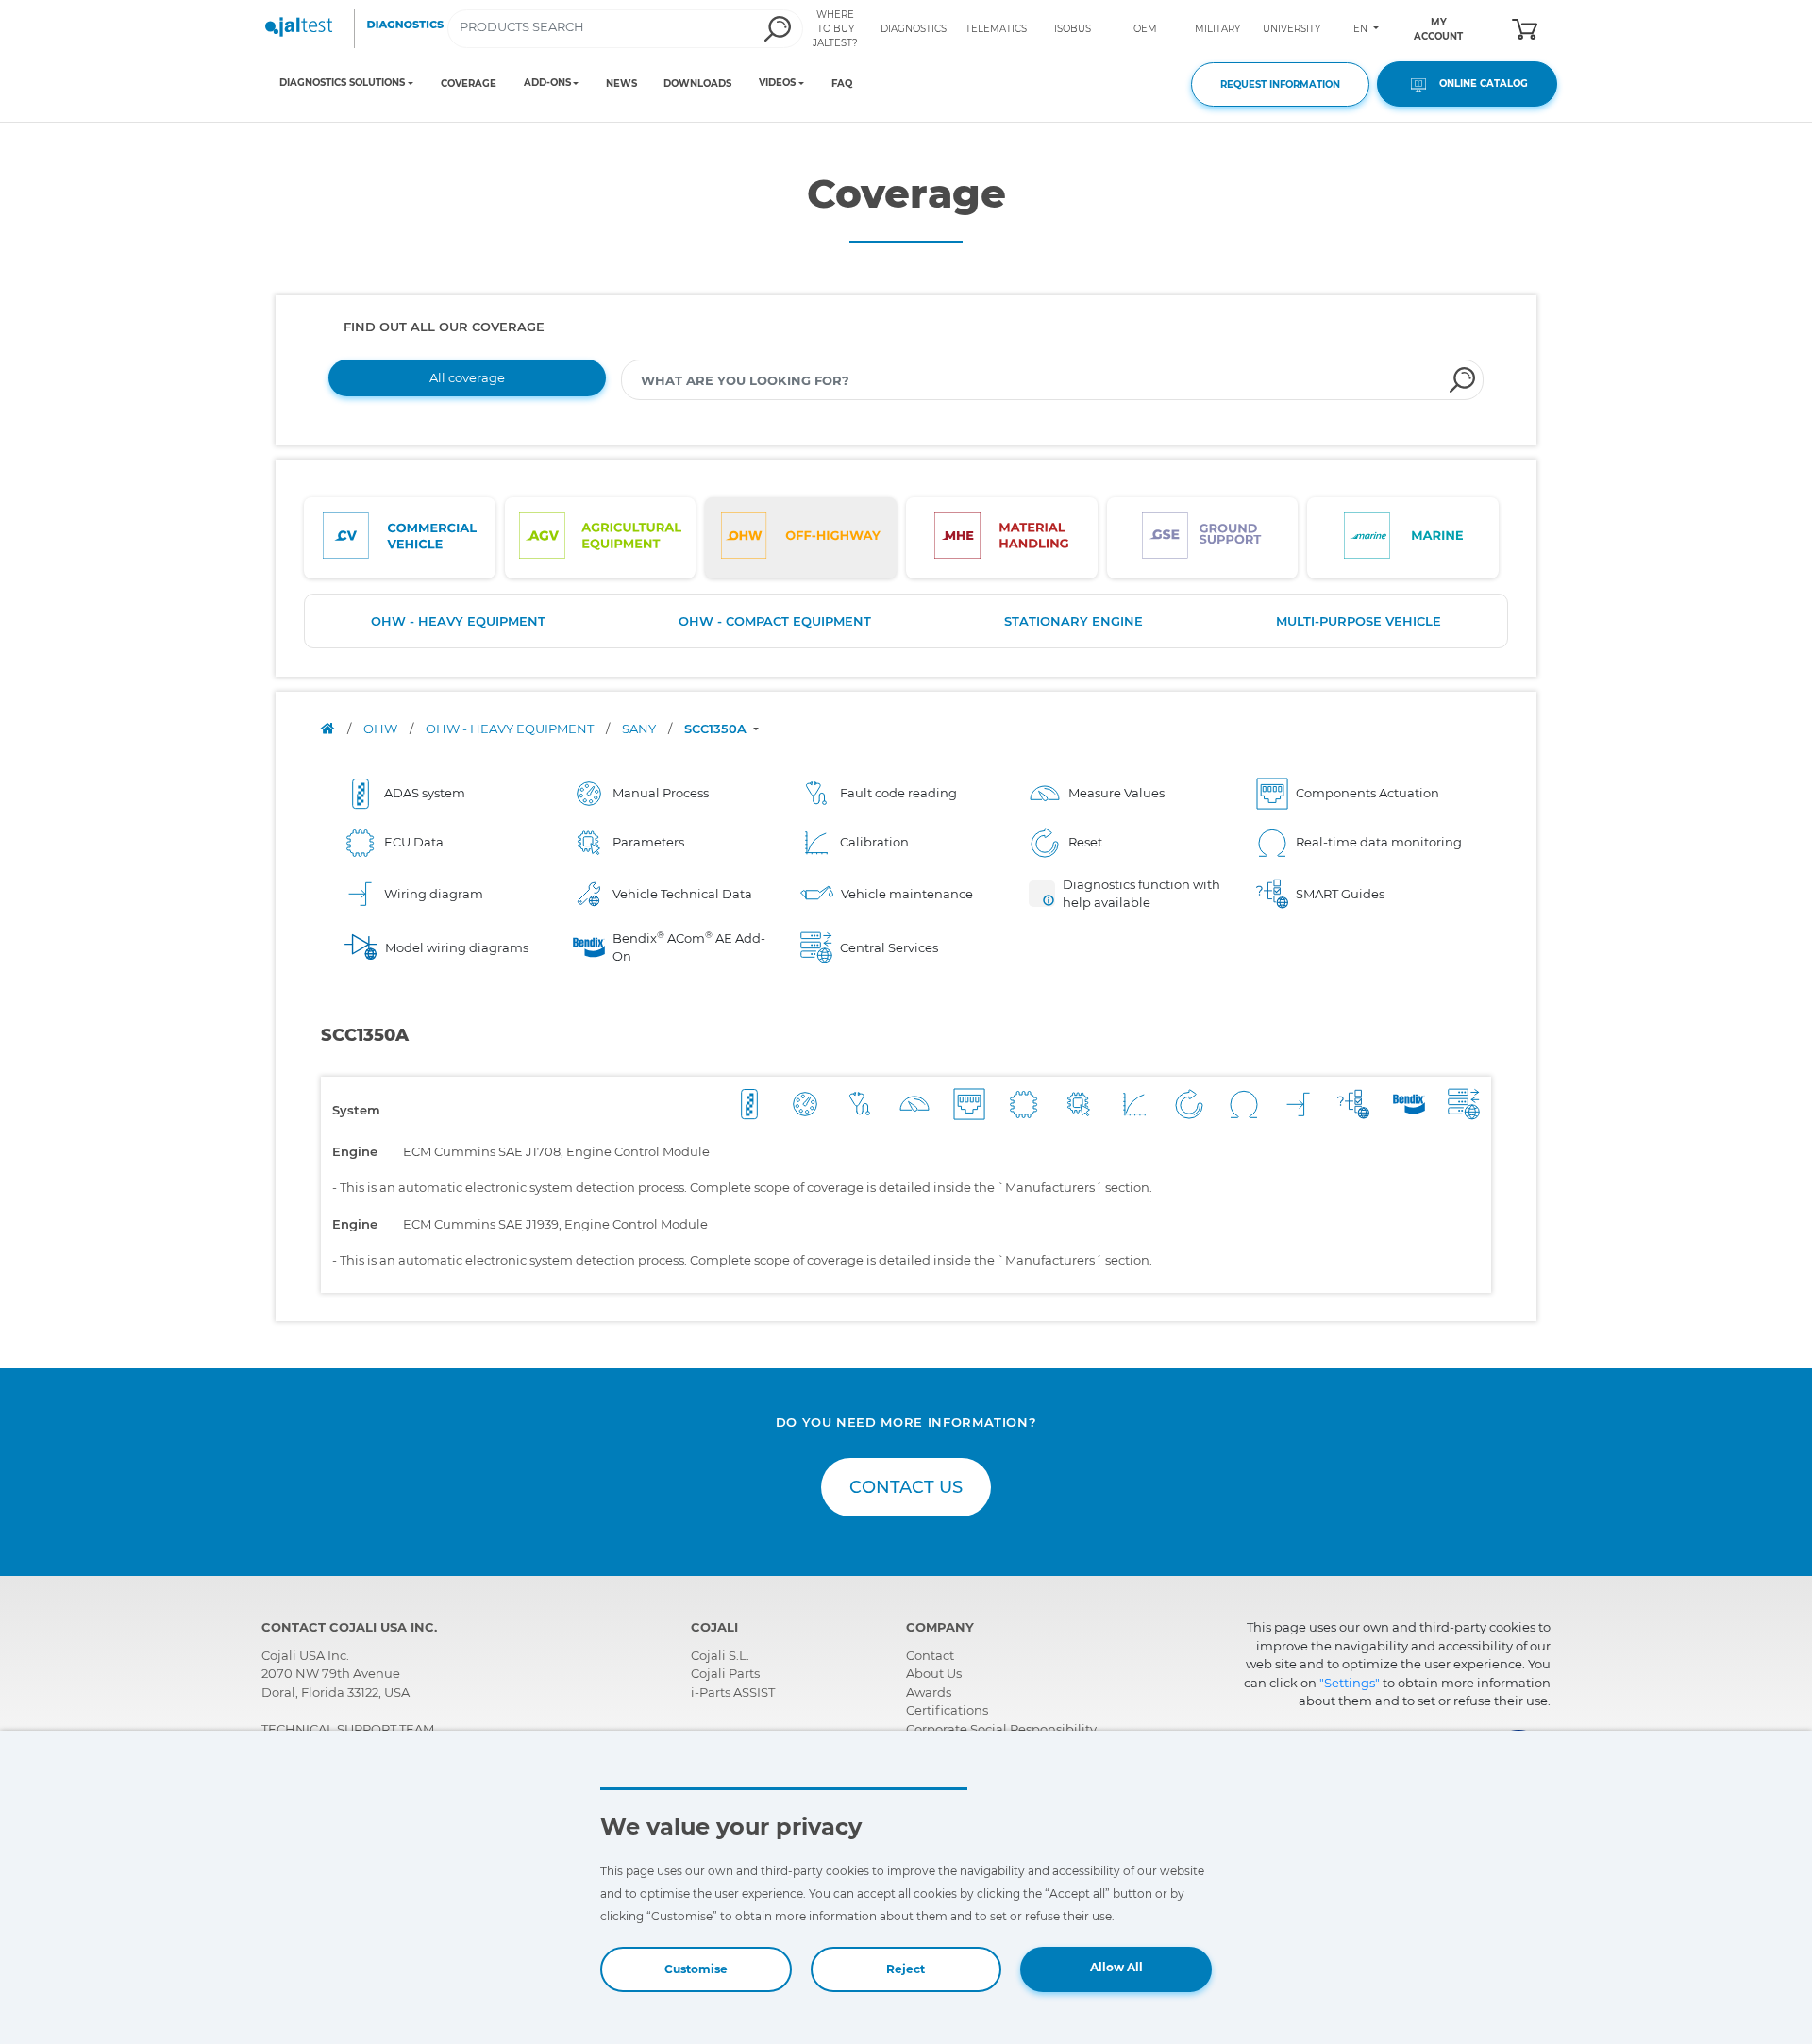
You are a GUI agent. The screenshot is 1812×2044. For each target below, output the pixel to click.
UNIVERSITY (1292, 29)
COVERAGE (469, 84)
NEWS (621, 84)
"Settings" (1350, 1683)
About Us (934, 1673)
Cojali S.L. (720, 1655)
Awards (929, 1692)
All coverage (467, 377)
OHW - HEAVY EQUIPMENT (458, 621)
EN (1362, 29)
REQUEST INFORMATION (1280, 84)
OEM (1145, 29)
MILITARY (1217, 29)
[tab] (400, 538)
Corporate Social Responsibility (1001, 1729)
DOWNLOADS (697, 84)
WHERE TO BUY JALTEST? (835, 29)
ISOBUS (1073, 29)
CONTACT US (906, 1487)
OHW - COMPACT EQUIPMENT (775, 621)
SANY (640, 729)
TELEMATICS (996, 29)
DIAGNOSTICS (914, 29)
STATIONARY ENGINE (1074, 621)
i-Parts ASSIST (733, 1692)
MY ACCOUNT (1438, 29)
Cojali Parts (725, 1673)
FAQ (842, 84)
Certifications (947, 1710)
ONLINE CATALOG (1479, 84)
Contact (930, 1655)
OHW (382, 729)
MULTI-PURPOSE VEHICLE (1359, 621)
